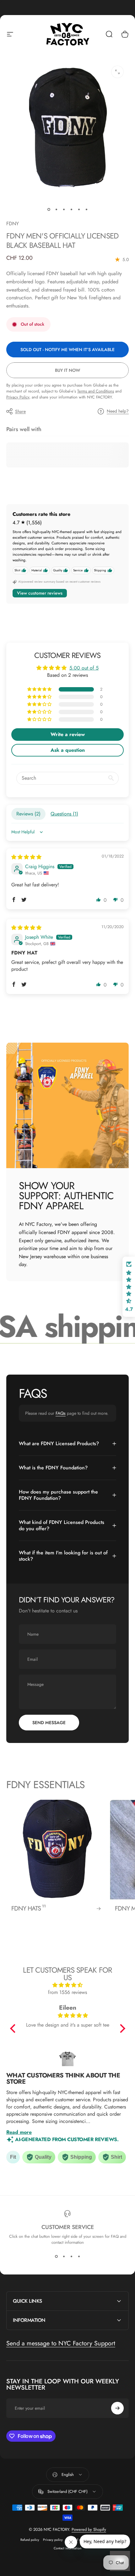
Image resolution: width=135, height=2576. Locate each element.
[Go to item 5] (79, 210)
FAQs (61, 1413)
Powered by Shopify (89, 2529)
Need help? (118, 411)
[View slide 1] (56, 2257)
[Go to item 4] (71, 210)
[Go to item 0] (49, 210)
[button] (40, 689)
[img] (26, 857)
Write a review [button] (68, 734)
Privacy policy (53, 2540)
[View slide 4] (79, 2257)
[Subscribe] (117, 2408)
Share (20, 411)
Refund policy (30, 2540)
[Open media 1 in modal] (117, 72)
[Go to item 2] (56, 210)
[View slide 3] (71, 2257)
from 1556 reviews (67, 1992)
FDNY (13, 224)
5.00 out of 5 (84, 668)
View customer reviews (40, 593)
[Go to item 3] (64, 210)
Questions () (64, 814)
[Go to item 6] (86, 210)
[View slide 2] (64, 2257)
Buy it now (67, 370)
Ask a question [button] (68, 750)
